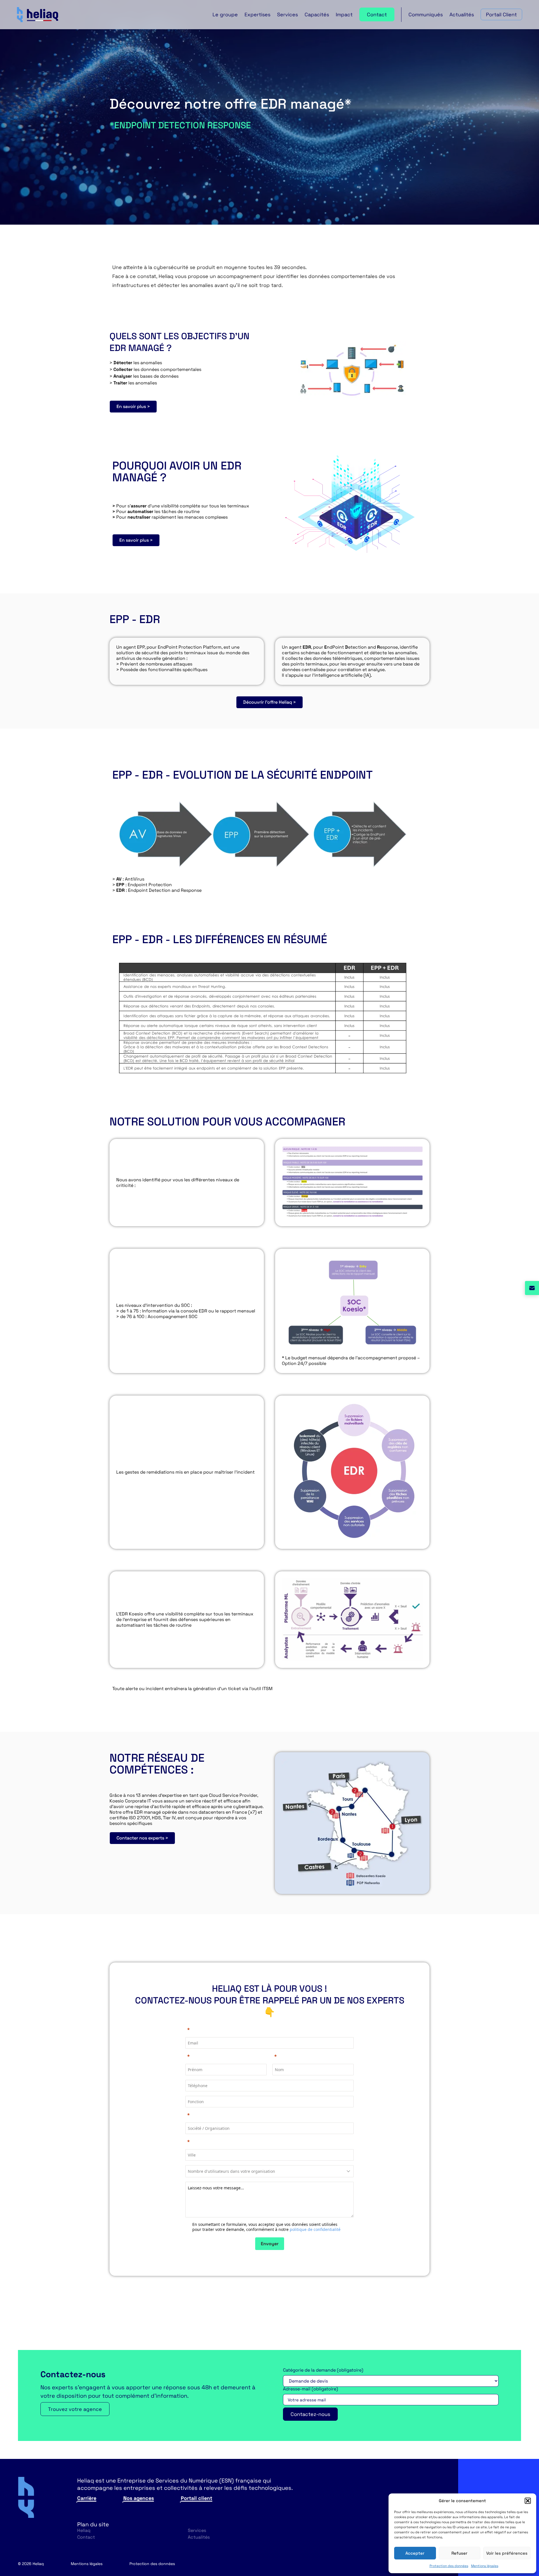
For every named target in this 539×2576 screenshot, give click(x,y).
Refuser (459, 2553)
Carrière (87, 2498)
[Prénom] (226, 2056)
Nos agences (139, 2498)
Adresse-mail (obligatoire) (310, 2389)
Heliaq (84, 2530)
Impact (344, 14)
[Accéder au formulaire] (532, 1288)
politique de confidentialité (315, 2229)
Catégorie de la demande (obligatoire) (323, 2370)
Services (287, 14)
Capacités (317, 14)
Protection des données (449, 2566)
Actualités (462, 14)
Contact (377, 14)
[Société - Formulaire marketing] (269, 2115)
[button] (528, 2501)
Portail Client (501, 14)
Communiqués (426, 14)
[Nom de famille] (313, 2056)
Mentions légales (485, 2566)
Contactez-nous (310, 2414)
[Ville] (269, 2142)
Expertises (257, 14)
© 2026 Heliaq (31, 2564)
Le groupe (225, 14)
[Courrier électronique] (269, 2030)
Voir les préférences (507, 2553)
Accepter (415, 2553)
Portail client (197, 2498)
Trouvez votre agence (75, 2409)
